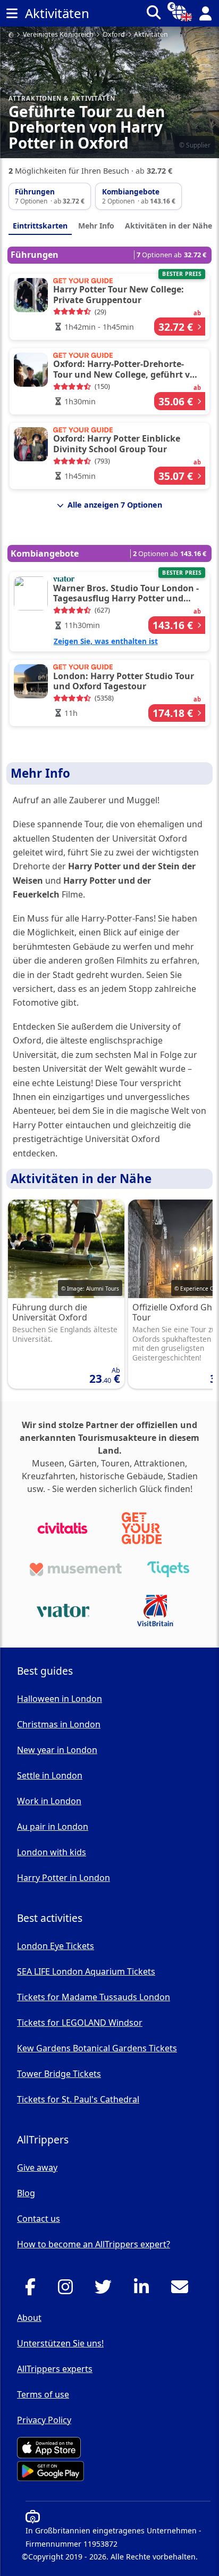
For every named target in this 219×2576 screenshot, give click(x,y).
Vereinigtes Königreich (58, 35)
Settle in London (50, 1775)
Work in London (49, 1801)
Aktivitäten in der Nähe (169, 226)
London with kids (52, 1852)
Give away (37, 2167)
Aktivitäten (151, 35)
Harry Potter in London (64, 1878)
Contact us (39, 2219)
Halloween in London (60, 1699)
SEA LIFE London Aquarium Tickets (86, 1971)
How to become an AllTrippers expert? (94, 2244)
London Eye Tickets (56, 1946)
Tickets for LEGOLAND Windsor (80, 2023)
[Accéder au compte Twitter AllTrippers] (106, 2290)
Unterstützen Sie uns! (60, 2343)
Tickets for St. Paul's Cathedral (78, 2099)
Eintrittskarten (40, 226)
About (29, 2318)
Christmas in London (59, 1724)
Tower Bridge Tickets (59, 2074)
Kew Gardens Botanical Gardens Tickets (97, 2048)
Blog (26, 2193)
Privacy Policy (44, 2420)
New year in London (57, 1750)
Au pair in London (53, 1827)
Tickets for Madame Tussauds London (94, 1997)
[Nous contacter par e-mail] (183, 2290)
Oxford (114, 35)
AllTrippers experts (55, 2369)
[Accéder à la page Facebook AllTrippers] (33, 2290)
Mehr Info (96, 226)
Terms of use (43, 2394)
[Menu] (12, 13)
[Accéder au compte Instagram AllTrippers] (68, 2290)
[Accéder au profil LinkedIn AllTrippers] (144, 2290)
